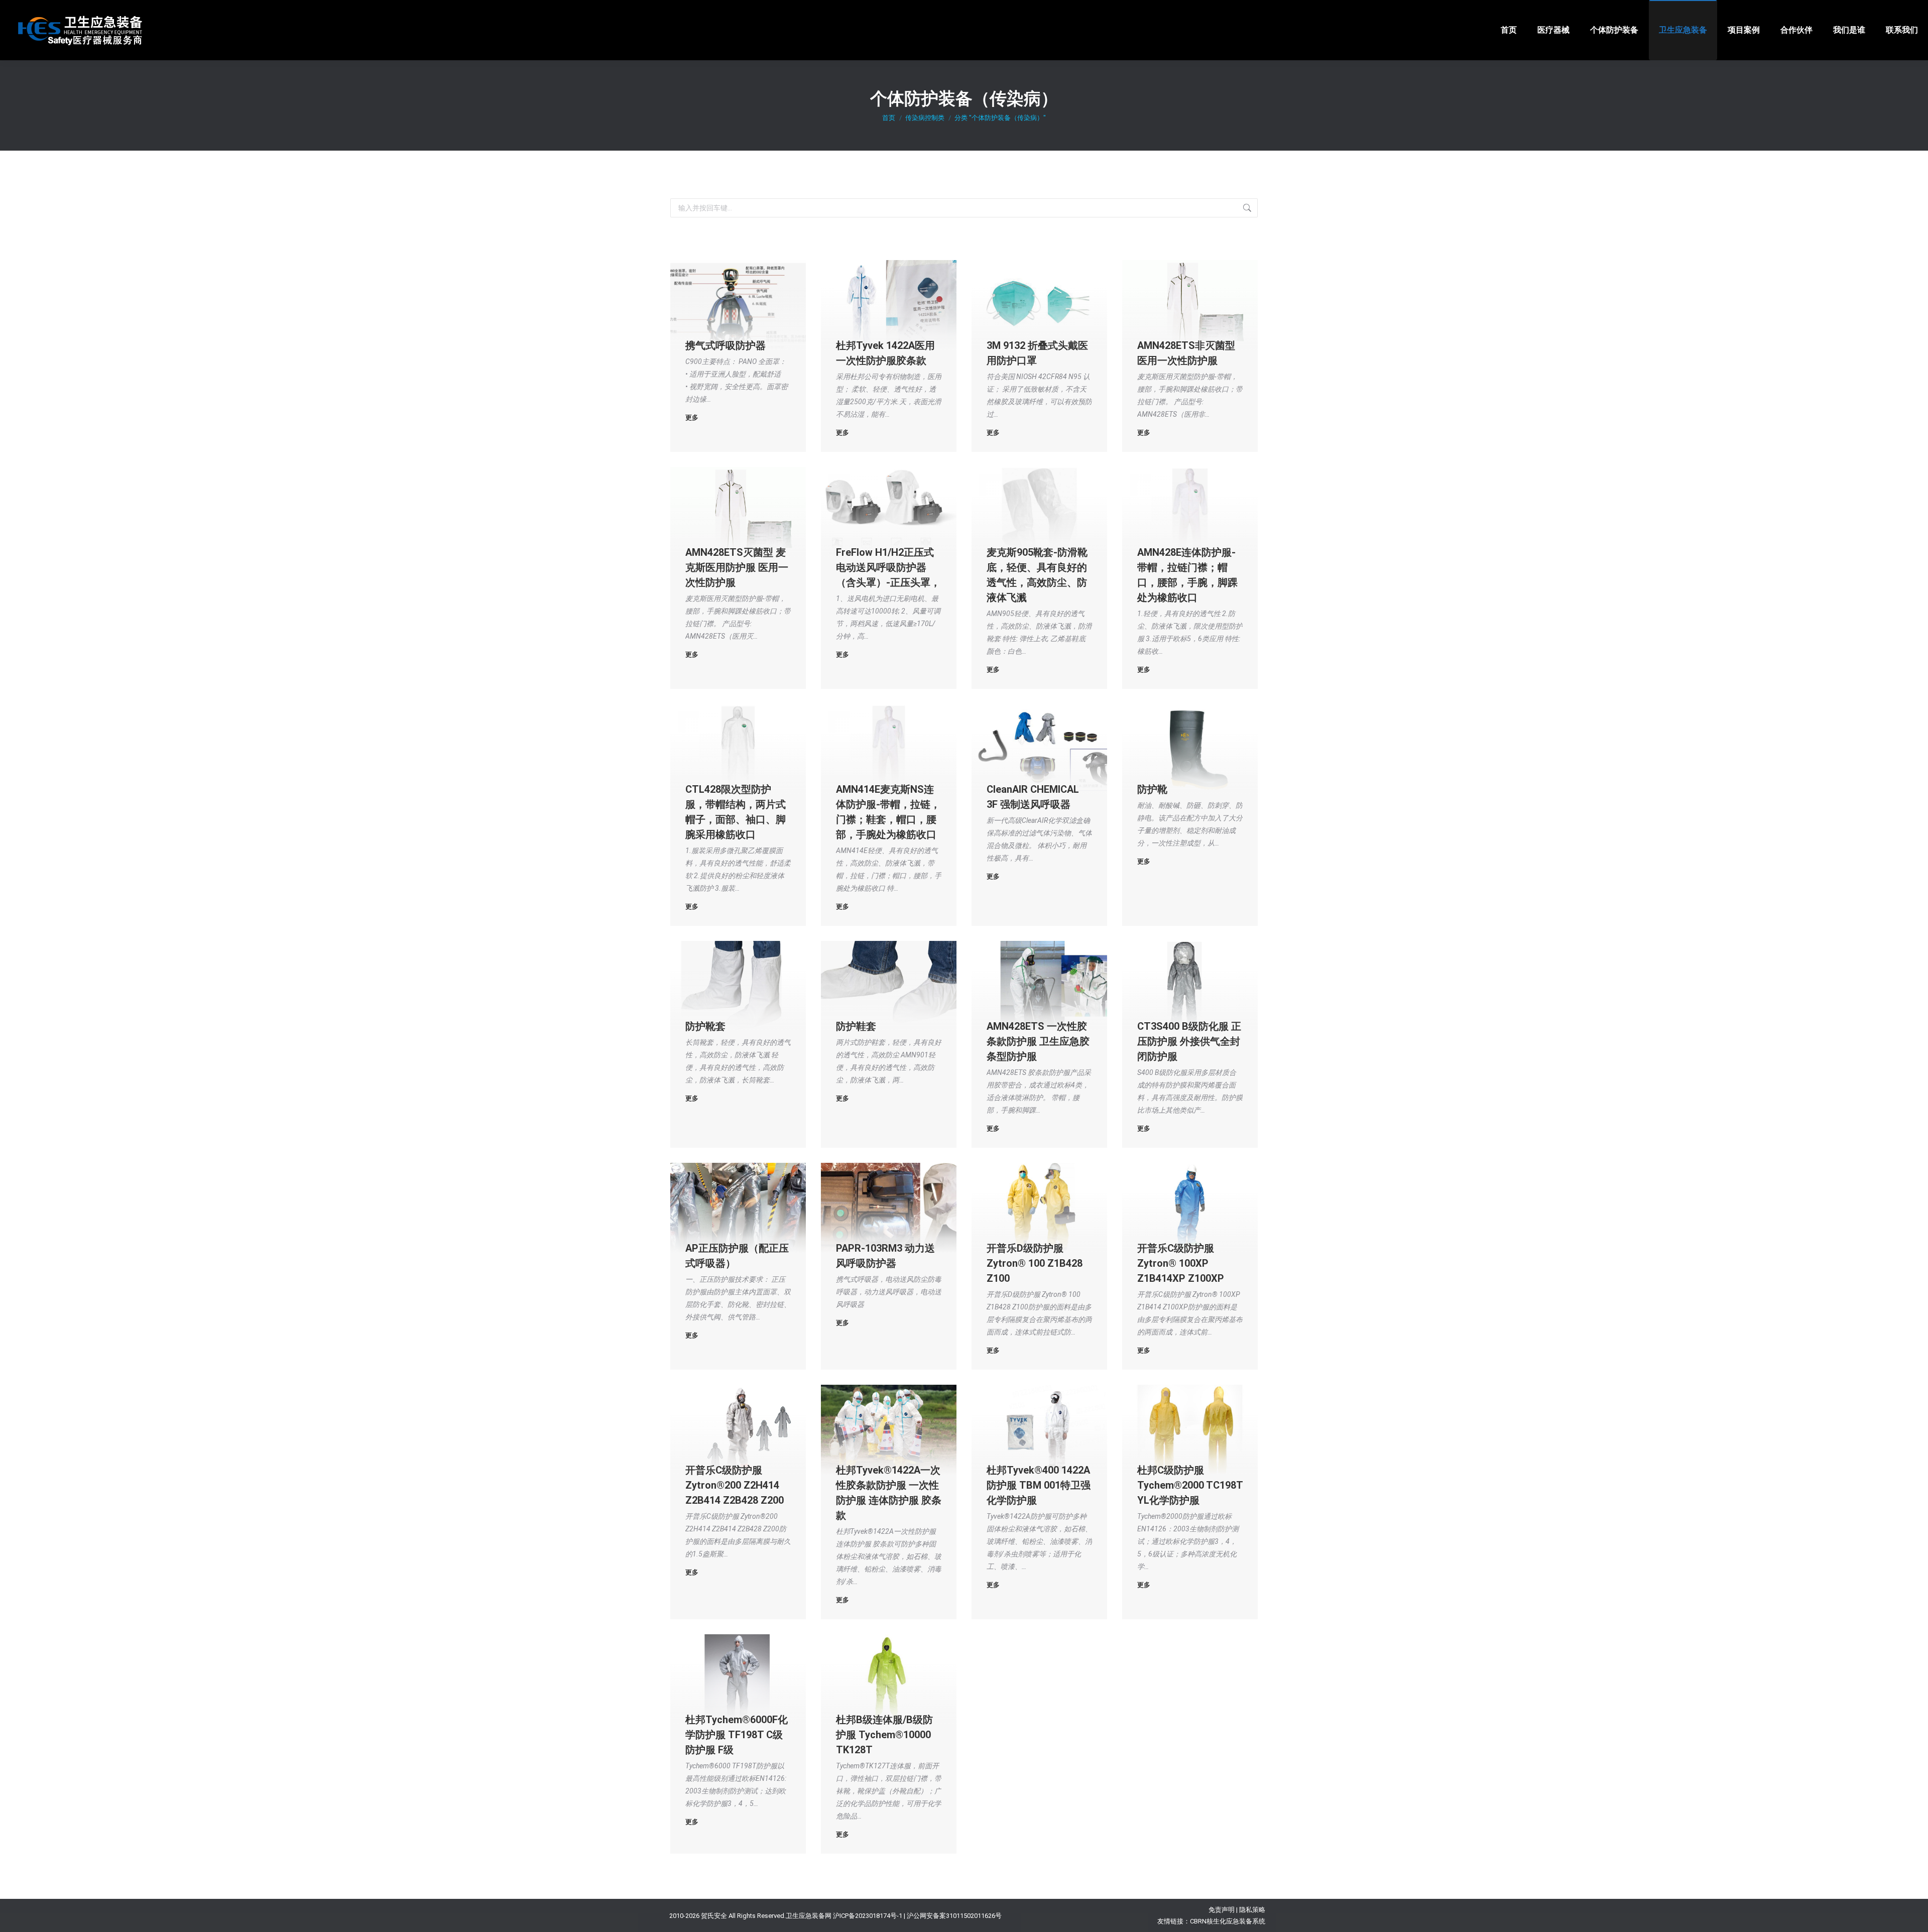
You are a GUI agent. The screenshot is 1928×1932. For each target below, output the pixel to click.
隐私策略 (1252, 1910)
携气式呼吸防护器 (726, 345)
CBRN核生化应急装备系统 (1228, 1921)
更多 (692, 417)
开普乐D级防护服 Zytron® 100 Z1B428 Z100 (1035, 1263)
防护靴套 (705, 1026)
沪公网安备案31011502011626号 (954, 1916)
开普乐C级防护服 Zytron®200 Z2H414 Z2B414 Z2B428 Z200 (735, 1485)
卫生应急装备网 (809, 1916)
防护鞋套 (856, 1026)
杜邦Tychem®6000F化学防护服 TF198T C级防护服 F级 (737, 1735)
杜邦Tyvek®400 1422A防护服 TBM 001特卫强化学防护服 (1039, 1485)
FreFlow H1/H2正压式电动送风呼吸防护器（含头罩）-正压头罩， (888, 567)
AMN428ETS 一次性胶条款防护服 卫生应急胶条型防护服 (1038, 1041)
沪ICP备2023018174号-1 (868, 1916)
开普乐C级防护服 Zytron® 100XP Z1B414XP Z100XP (1181, 1263)
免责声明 (1222, 1910)
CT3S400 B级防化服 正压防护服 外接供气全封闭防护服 (1189, 1041)
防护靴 (1152, 789)
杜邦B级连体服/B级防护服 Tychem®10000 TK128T (884, 1735)
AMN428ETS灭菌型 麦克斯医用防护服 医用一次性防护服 (737, 567)
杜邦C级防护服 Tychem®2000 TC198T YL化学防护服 (1190, 1485)
